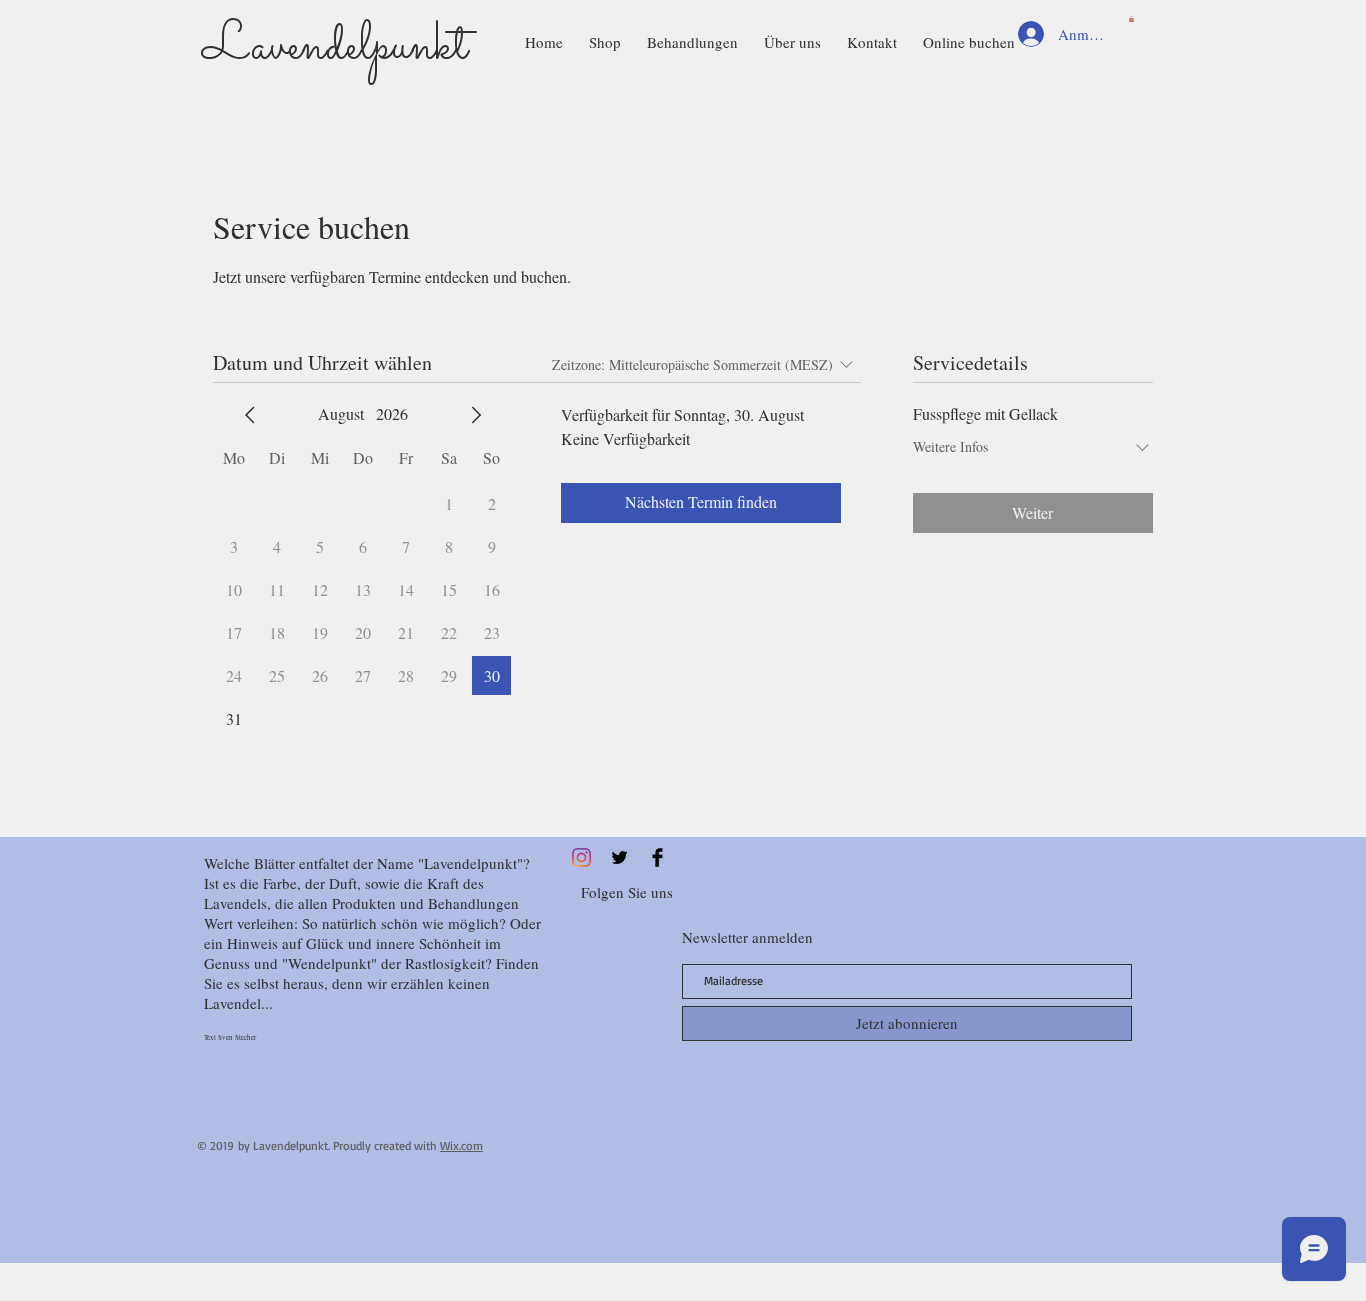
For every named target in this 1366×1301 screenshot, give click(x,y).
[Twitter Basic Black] (619, 857)
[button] (1131, 19)
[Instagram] (581, 857)
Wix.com (461, 1145)
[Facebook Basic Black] (657, 857)
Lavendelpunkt (334, 47)
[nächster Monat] (476, 415)
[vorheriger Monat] (250, 415)
